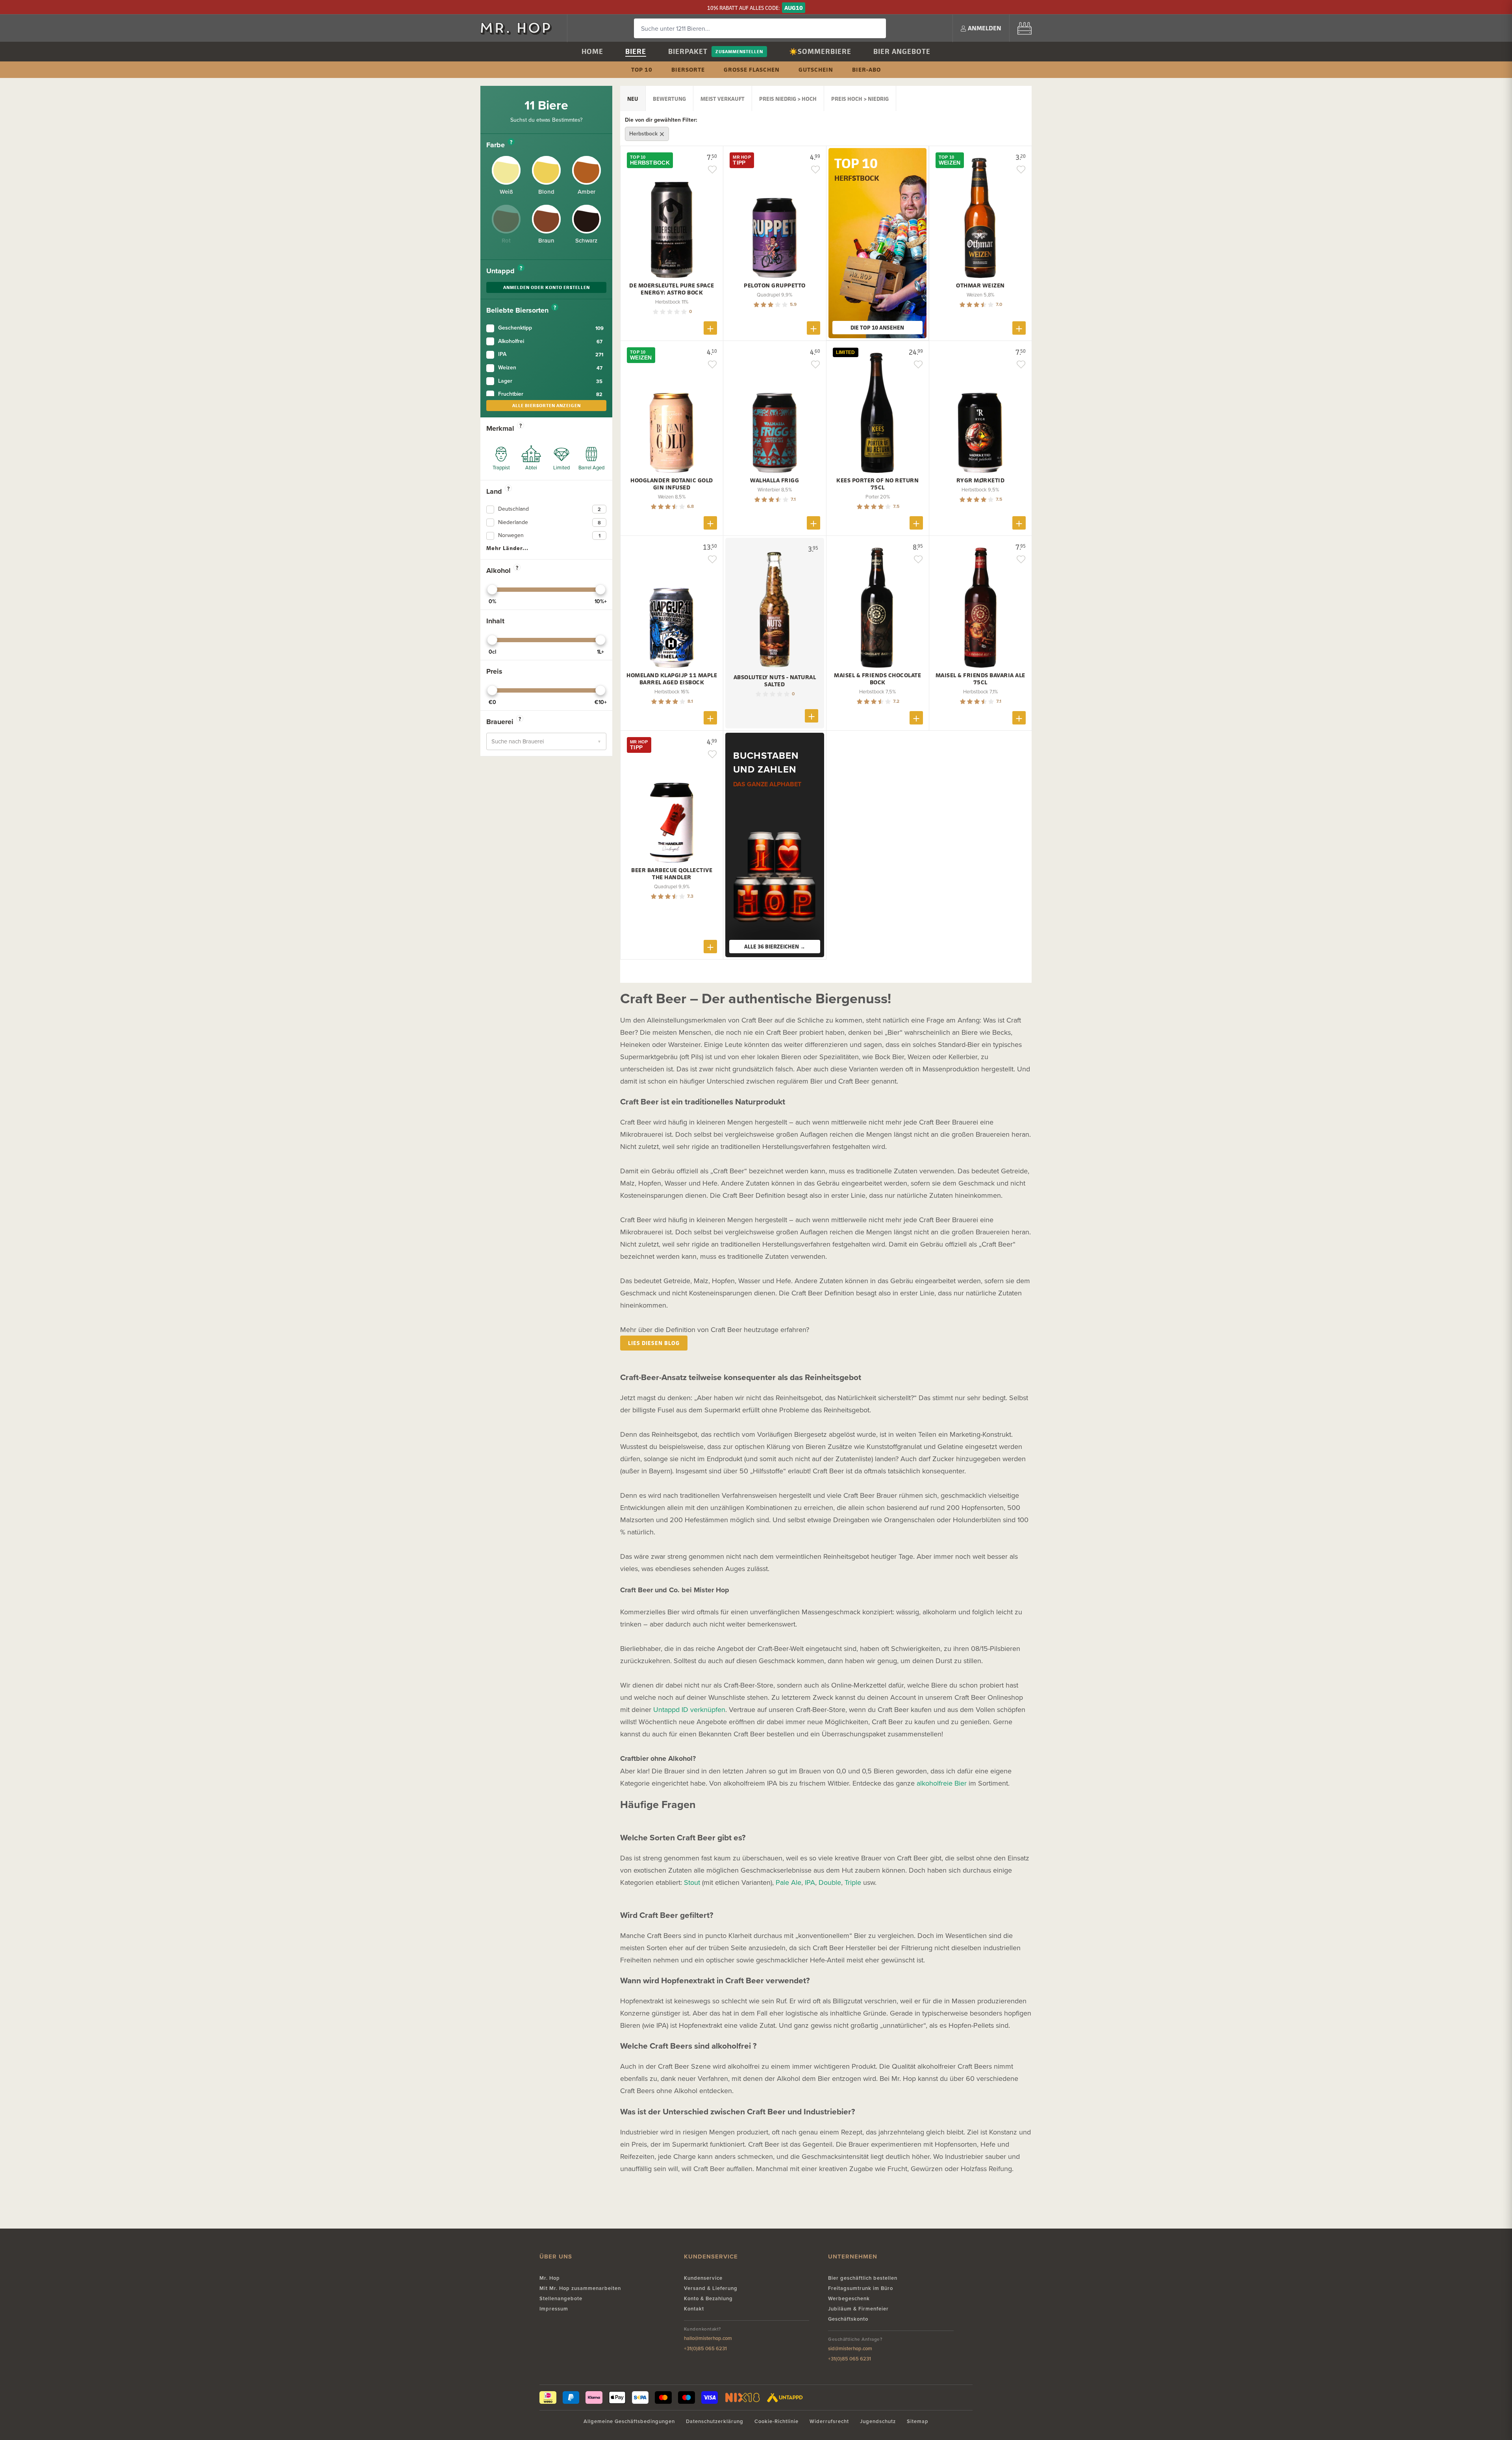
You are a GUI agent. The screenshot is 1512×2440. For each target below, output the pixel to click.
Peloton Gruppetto (775, 285)
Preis (494, 671)
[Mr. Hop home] (520, 28)
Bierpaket (688, 51)
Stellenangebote (561, 2298)
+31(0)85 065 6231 (705, 2348)
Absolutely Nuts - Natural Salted (775, 681)
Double (830, 1882)
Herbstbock (644, 133)
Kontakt (694, 2309)
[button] (546, 741)
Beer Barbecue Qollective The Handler (672, 874)
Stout (692, 1882)
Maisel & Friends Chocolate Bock (877, 679)
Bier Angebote (902, 51)
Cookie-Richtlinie (776, 2421)
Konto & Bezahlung (708, 2298)
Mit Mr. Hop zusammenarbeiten (580, 2288)
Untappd (504, 271)
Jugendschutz (878, 2421)
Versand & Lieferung (711, 2288)
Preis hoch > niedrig (860, 99)
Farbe (499, 145)
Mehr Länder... (507, 548)
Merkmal (504, 428)
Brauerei (504, 722)
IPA (810, 1882)
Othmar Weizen (980, 285)
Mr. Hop (550, 2278)
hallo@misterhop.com (708, 2338)
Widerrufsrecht (829, 2421)
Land (498, 491)
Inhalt (495, 621)
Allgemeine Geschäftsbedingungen (629, 2421)
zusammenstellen (739, 51)
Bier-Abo (866, 69)
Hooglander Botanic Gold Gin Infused (672, 484)
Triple (853, 1882)
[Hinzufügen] (710, 328)
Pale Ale (788, 1882)
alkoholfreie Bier (942, 1783)
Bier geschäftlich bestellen (863, 2278)
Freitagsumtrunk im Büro (861, 2288)
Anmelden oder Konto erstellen (547, 287)
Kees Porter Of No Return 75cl (877, 484)
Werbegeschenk (849, 2298)
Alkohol (502, 571)
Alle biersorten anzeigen (547, 405)
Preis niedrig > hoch (788, 99)
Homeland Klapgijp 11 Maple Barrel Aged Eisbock (672, 679)
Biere (636, 51)
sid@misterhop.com (850, 2348)
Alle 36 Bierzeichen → (775, 946)
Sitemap (918, 2421)
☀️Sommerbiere (820, 51)
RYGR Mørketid (981, 480)
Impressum (554, 2309)
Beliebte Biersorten (521, 310)
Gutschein (816, 69)
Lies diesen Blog (654, 1343)
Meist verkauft (723, 99)
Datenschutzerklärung (715, 2421)
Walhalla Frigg (775, 480)
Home (592, 51)
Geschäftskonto (848, 2319)
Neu (633, 99)
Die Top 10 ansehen (877, 327)
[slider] (492, 589)
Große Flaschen (752, 69)
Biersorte (688, 69)
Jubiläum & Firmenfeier (858, 2309)
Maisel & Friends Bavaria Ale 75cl (980, 679)
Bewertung (669, 99)
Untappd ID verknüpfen (689, 1709)
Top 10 (642, 69)
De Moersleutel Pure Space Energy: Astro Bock (672, 289)
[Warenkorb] (1025, 28)
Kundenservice (703, 2278)
